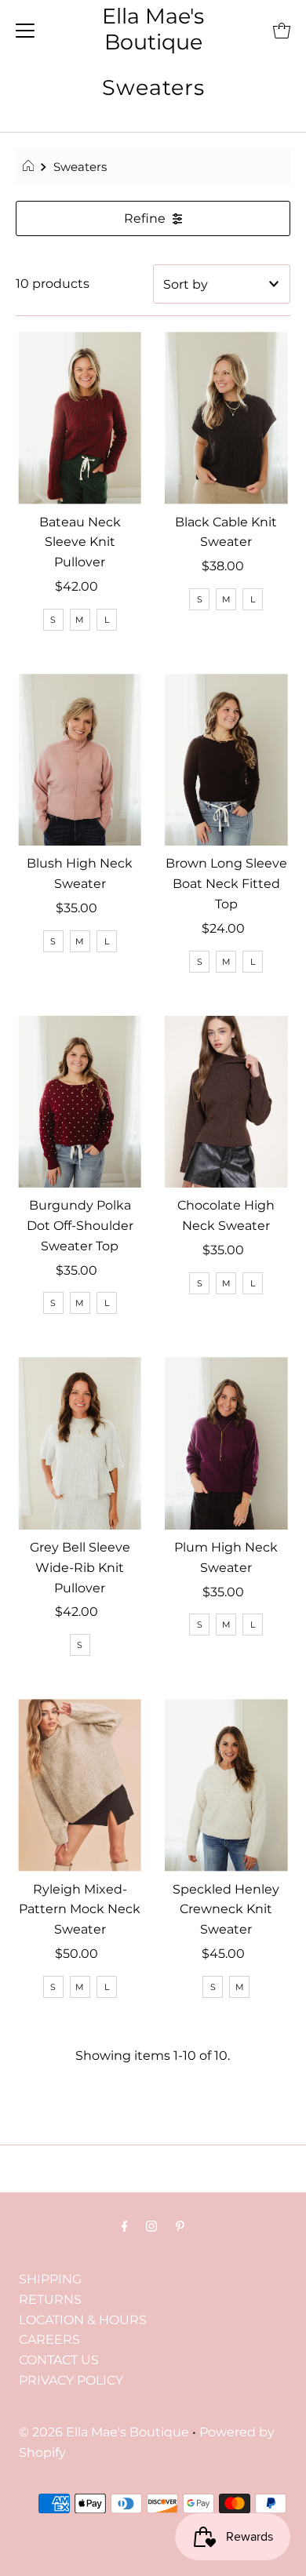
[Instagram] (151, 2226)
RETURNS (50, 2299)
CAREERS (49, 2339)
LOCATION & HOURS (83, 2319)
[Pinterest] (180, 2226)
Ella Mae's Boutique (153, 29)
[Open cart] (282, 30)
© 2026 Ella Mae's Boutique (104, 2432)
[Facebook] (125, 2226)
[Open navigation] (25, 30)
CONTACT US (59, 2360)
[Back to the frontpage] (30, 167)
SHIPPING (50, 2279)
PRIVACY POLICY (71, 2380)
